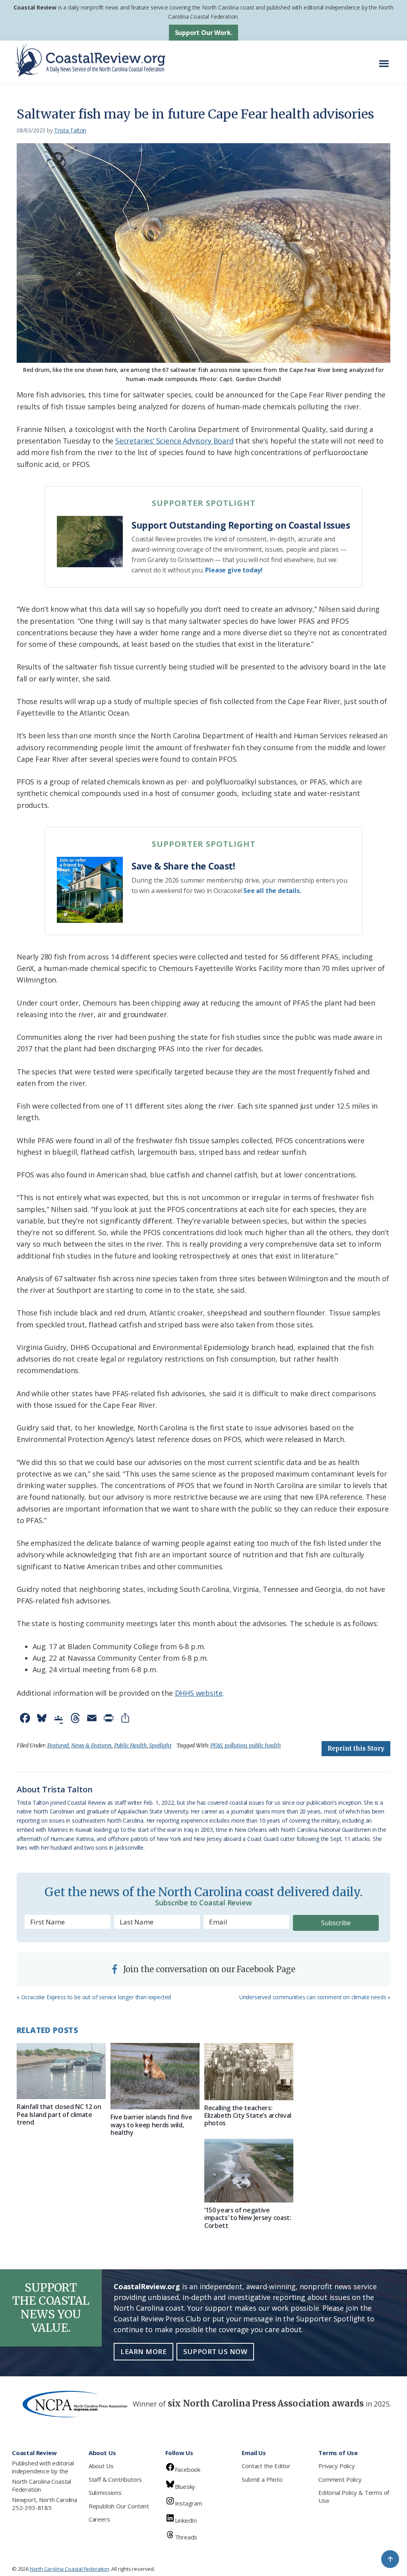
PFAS (216, 1745)
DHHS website (199, 1693)
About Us (101, 2466)
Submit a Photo (262, 2479)
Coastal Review (35, 7)
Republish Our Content (119, 2506)
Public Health (131, 1745)
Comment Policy (340, 2479)
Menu (386, 59)
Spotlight (160, 1745)
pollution (235, 1745)
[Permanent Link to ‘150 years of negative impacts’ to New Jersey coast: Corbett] (249, 2171)
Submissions (105, 2492)
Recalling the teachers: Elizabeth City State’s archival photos (248, 2115)
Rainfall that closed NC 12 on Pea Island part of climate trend (59, 2114)
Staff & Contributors (115, 2479)
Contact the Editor (266, 2466)
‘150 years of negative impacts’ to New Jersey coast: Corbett (248, 2218)
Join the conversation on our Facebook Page (208, 1969)
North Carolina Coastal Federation (42, 2485)
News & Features (91, 1745)
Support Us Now (215, 2351)
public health (265, 1745)
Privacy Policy (336, 2466)
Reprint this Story (356, 1748)
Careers (99, 2519)
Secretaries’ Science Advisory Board (174, 441)
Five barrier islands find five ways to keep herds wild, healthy (151, 2125)
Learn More (143, 2351)
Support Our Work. (204, 33)
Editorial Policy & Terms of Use (354, 2496)
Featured (58, 1745)
